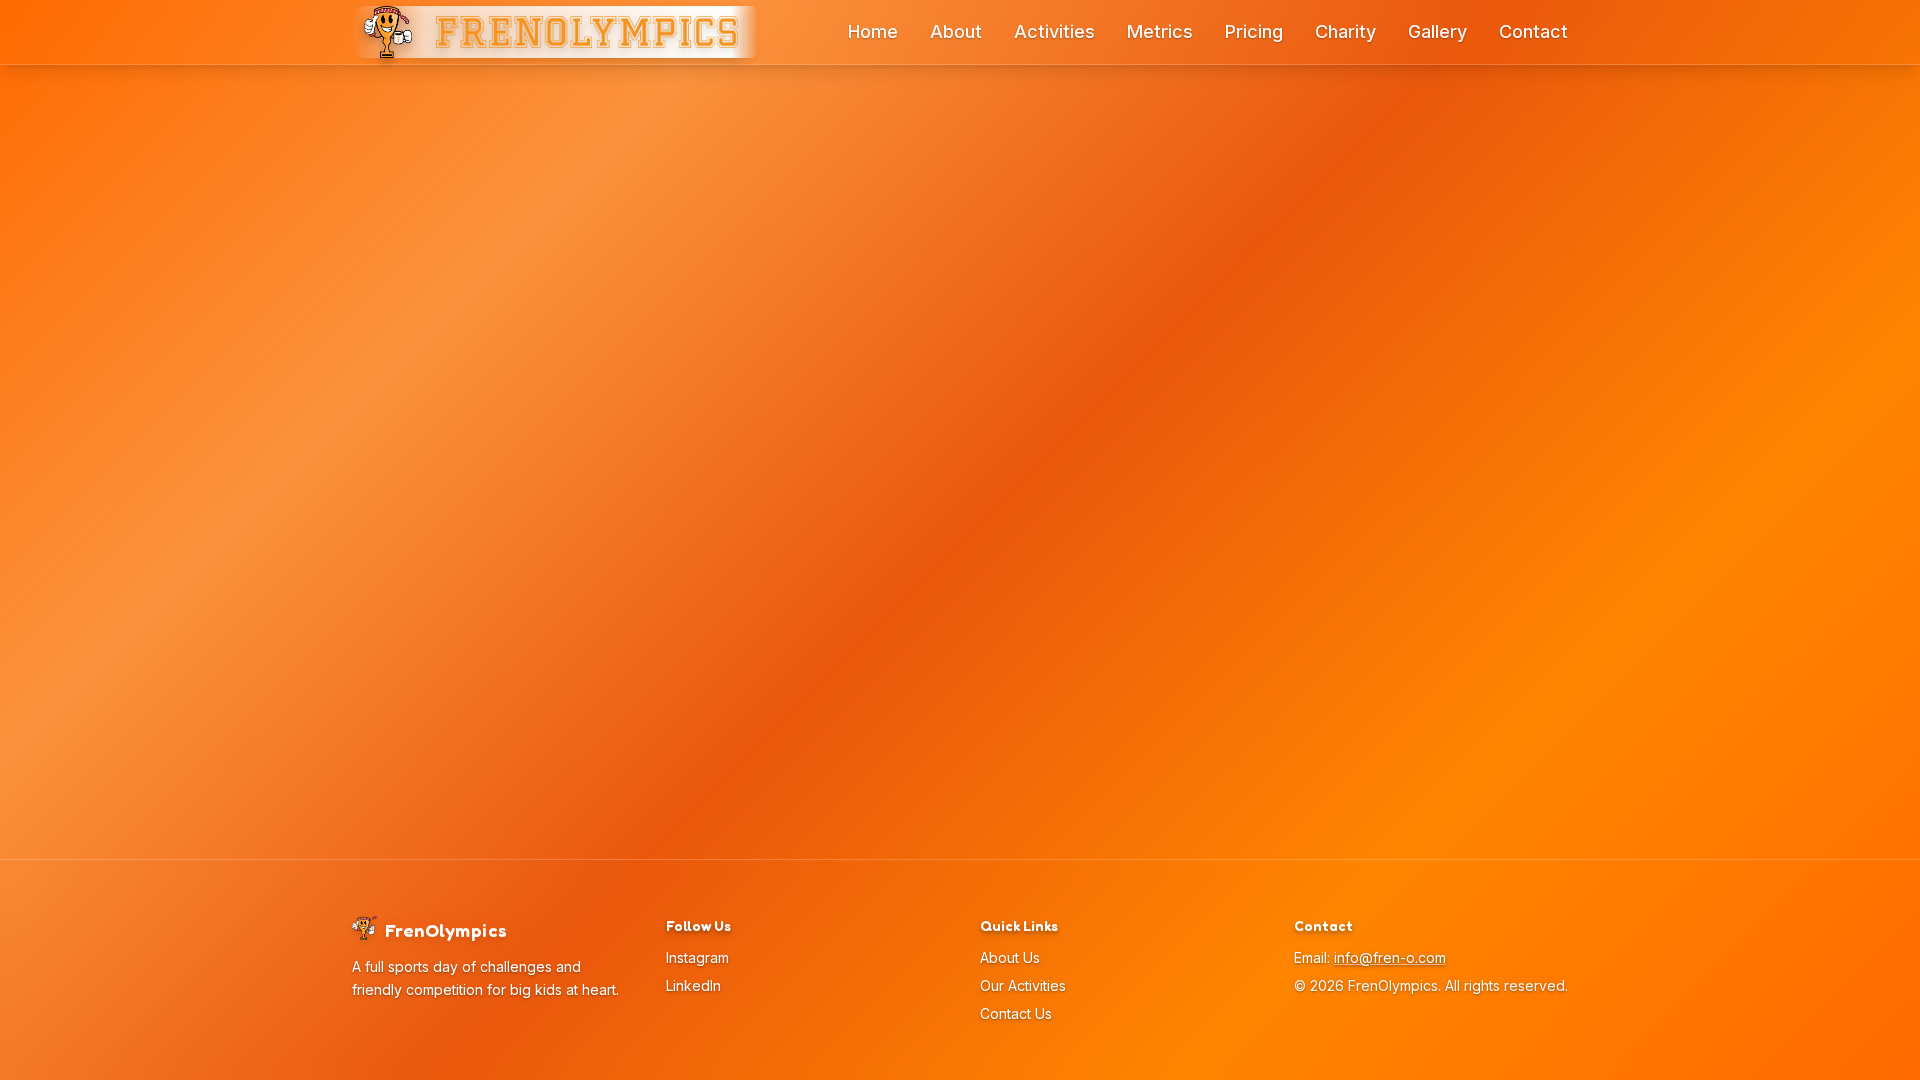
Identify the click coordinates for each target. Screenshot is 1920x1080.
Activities (1054, 31)
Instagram (697, 957)
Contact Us (1016, 1013)
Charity (1345, 31)
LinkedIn (693, 985)
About (956, 31)
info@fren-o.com (1390, 957)
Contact (1533, 31)
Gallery (1437, 31)
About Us (1010, 957)
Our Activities (1023, 985)
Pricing (1254, 31)
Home (873, 31)
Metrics (1160, 31)
